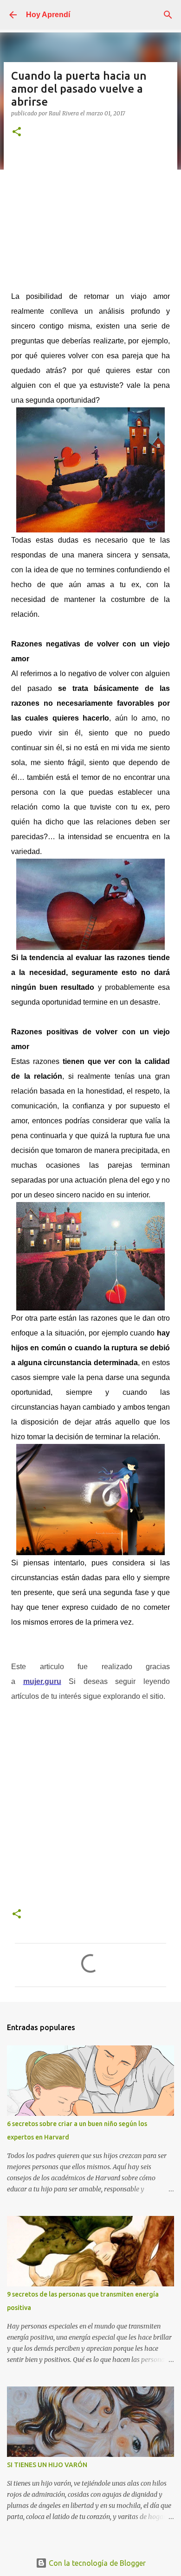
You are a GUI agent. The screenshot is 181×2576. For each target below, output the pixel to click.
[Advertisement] (90, 211)
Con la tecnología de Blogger (96, 2563)
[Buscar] (168, 15)
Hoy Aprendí (48, 15)
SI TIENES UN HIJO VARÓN (47, 2465)
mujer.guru (42, 1681)
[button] (17, 132)
